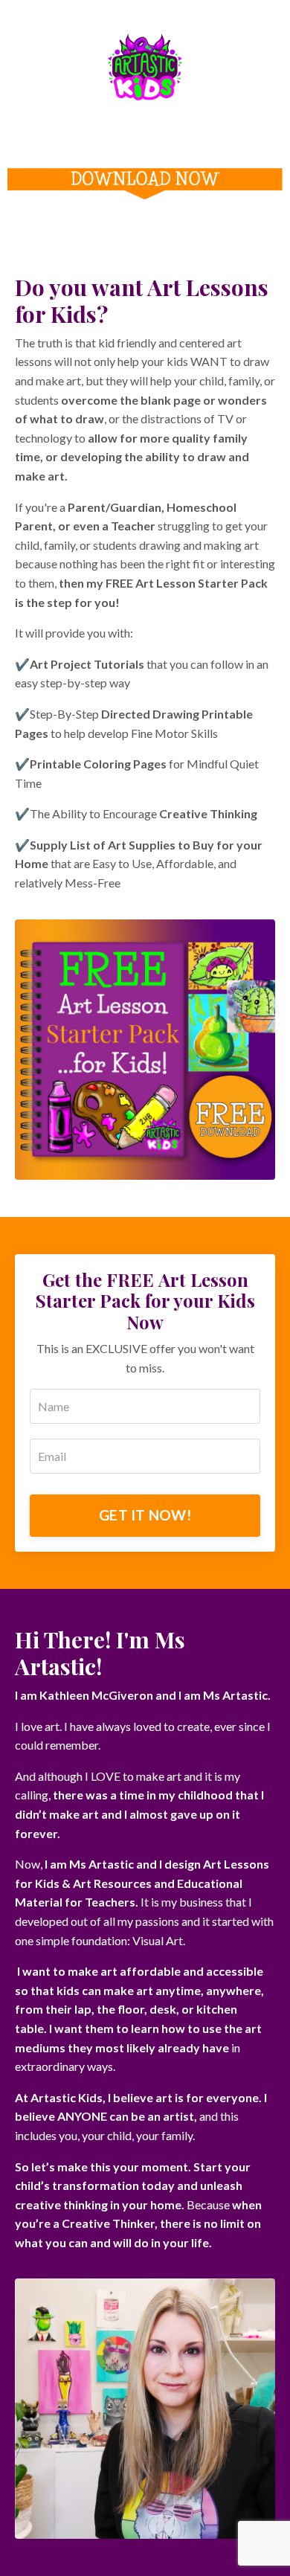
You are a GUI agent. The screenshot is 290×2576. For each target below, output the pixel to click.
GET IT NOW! (145, 1515)
